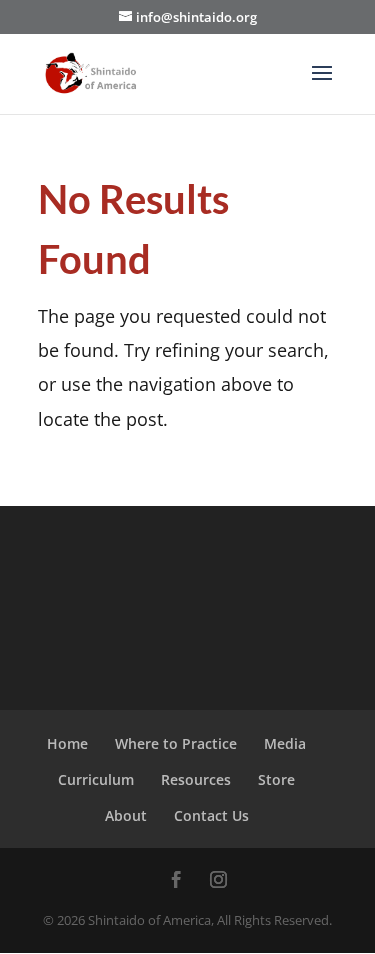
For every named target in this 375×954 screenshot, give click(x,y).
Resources (196, 779)
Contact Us (211, 815)
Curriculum (96, 779)
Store (276, 779)
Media (285, 743)
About (126, 815)
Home (67, 743)
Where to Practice (176, 743)
